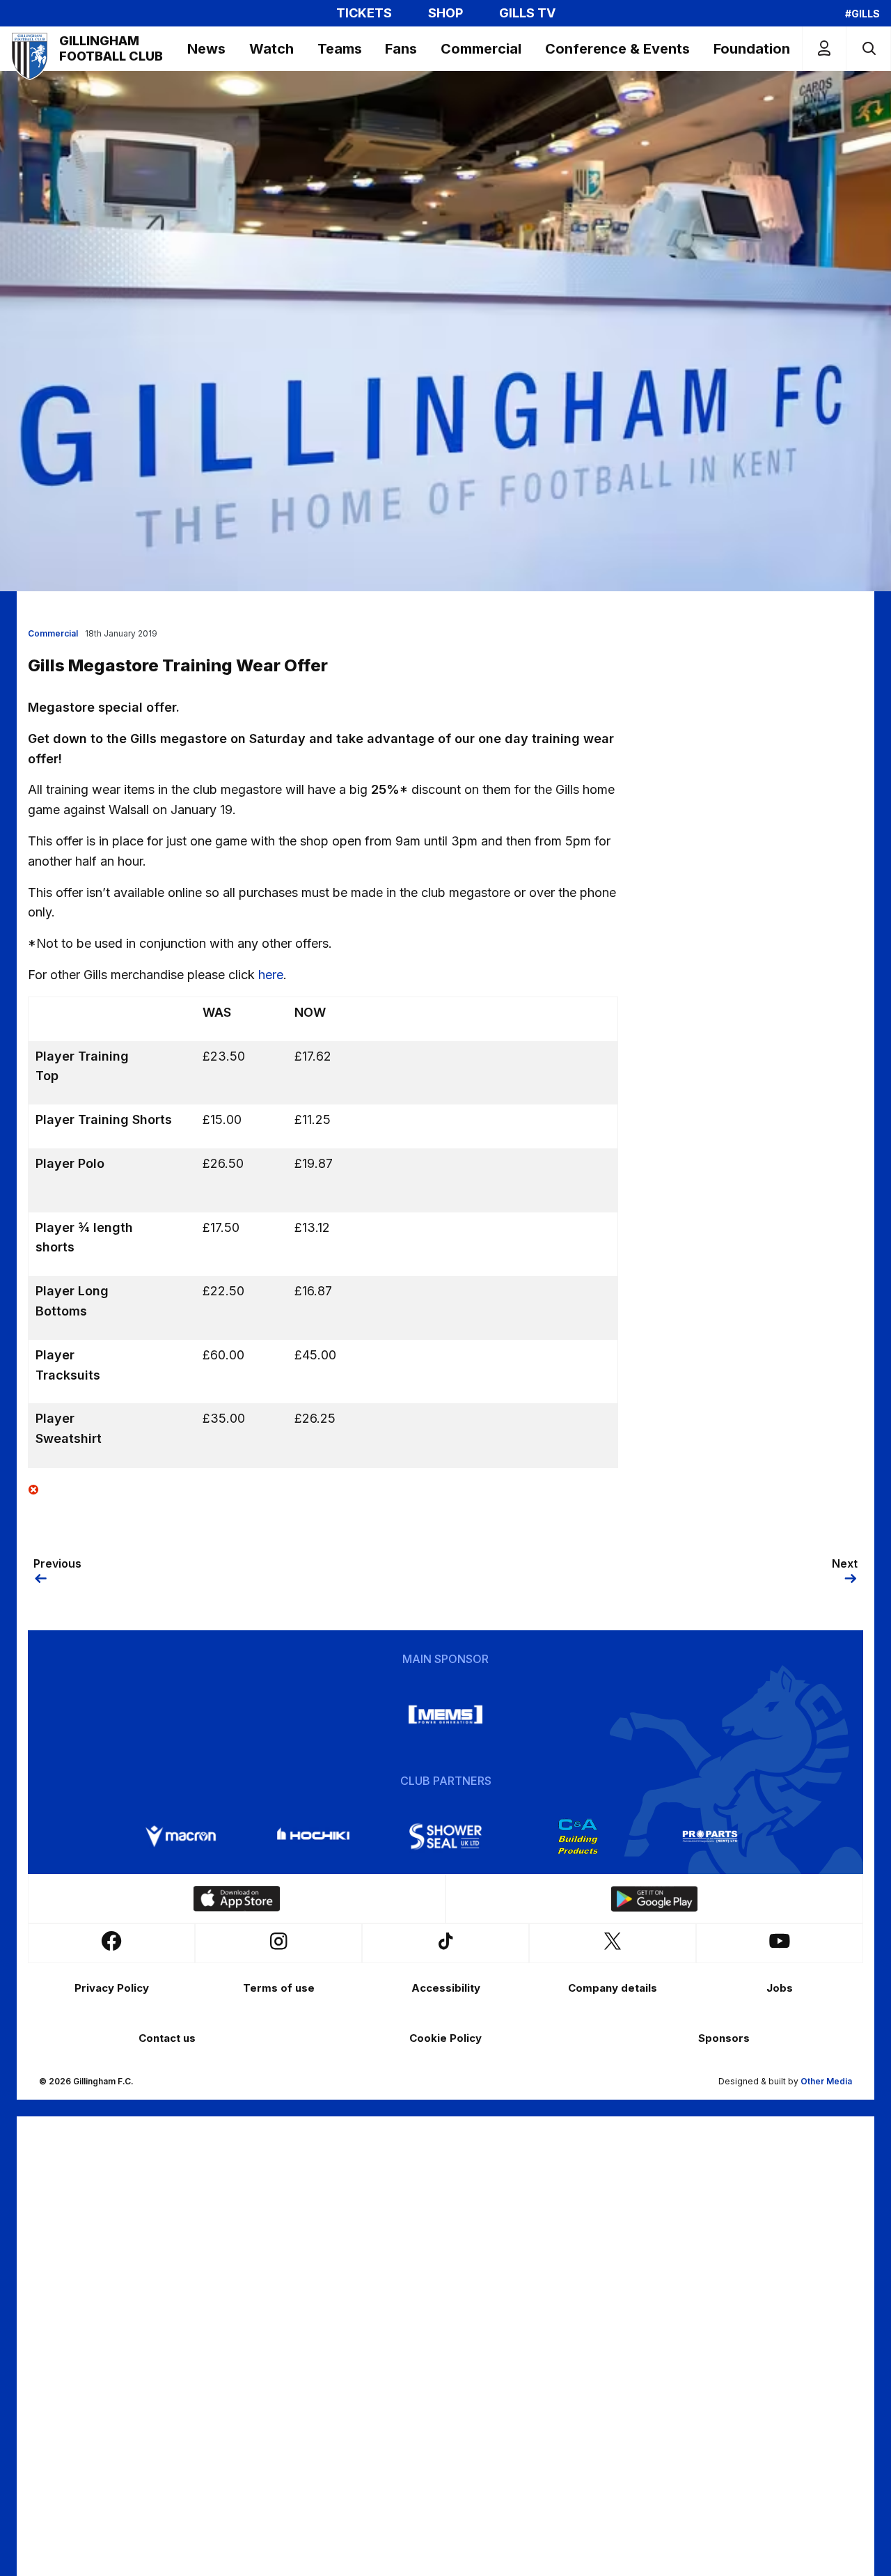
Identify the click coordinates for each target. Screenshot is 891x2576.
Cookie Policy (445, 2038)
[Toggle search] (868, 48)
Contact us (167, 2038)
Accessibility (446, 1988)
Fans (401, 49)
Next (845, 1563)
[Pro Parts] (710, 1836)
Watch (271, 49)
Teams (340, 49)
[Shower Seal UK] (445, 1836)
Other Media (826, 2081)
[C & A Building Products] (578, 1836)
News (206, 49)
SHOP (445, 13)
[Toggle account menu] (824, 48)
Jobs (780, 1988)
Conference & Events (617, 49)
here (271, 975)
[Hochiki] (313, 1836)
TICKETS (364, 13)
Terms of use (279, 1988)
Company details (613, 1988)
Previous (57, 1563)
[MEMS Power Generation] (445, 1715)
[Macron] (181, 1836)
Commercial (481, 49)
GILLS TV (527, 13)
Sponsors (724, 2038)
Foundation (752, 49)
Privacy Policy (112, 1988)
